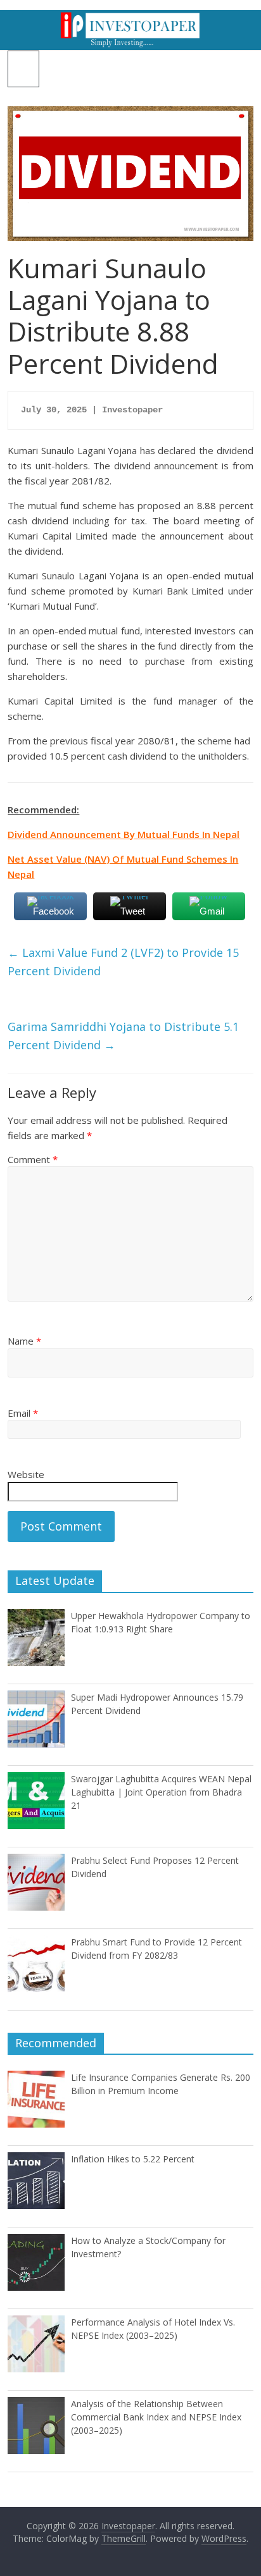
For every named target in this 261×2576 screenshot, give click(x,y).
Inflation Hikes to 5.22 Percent (133, 2159)
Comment (33, 1159)
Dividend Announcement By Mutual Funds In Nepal (124, 834)
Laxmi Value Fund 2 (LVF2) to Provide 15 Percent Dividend (123, 962)
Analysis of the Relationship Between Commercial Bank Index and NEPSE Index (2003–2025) (156, 2417)
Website (26, 1474)
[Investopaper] (130, 18)
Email (23, 1413)
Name (24, 1341)
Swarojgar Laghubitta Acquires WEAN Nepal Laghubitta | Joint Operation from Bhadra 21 (161, 1792)
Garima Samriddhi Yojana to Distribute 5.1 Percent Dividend (123, 1036)
